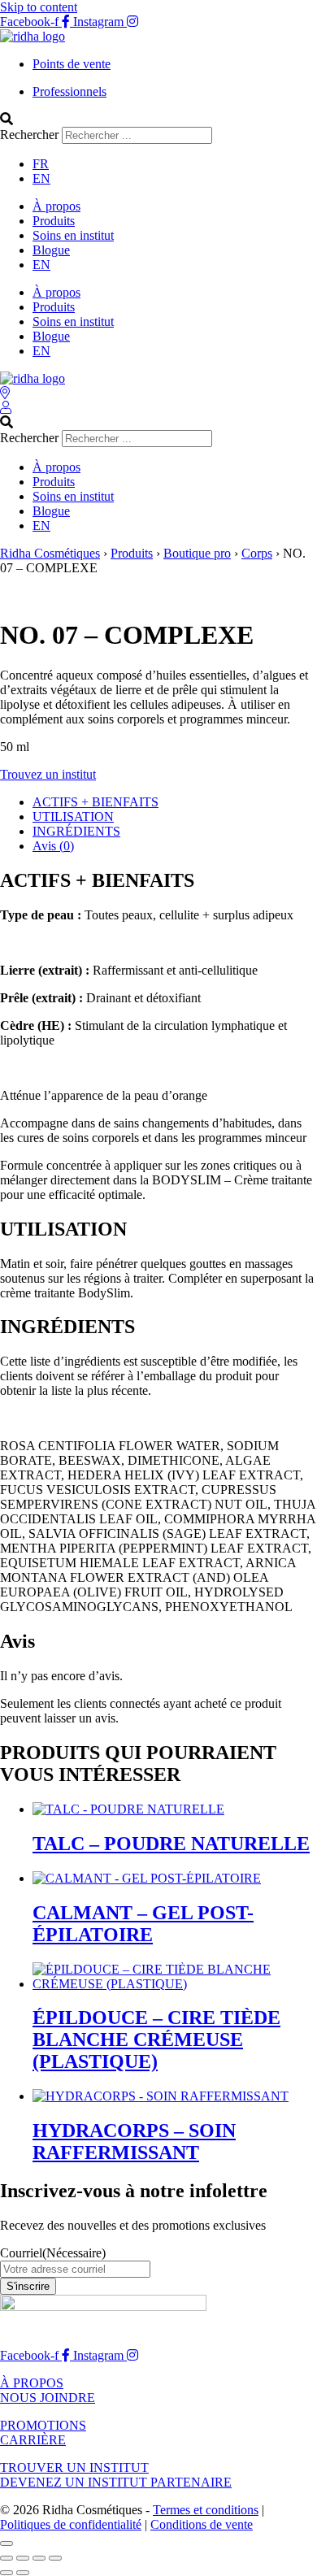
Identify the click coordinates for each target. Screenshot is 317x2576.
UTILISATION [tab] (73, 817)
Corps (257, 553)
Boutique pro (197, 553)
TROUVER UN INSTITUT (74, 2467)
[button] (158, 119)
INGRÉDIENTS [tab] (76, 831)
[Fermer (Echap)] (55, 2558)
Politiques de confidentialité (71, 2524)
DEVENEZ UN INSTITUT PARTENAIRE (116, 2482)
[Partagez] (39, 2558)
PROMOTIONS (43, 2425)
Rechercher (31, 135)
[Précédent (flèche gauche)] (7, 2573)
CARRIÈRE (33, 2440)
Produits (54, 221)
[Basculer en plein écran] (23, 2558)
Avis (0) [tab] (53, 846)
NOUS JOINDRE (48, 2398)
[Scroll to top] (7, 2543)
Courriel (53, 2253)
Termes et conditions (206, 2510)
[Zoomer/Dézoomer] (7, 2558)
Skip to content (39, 7)
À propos (56, 206)
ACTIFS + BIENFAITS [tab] (96, 802)
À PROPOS (32, 2383)
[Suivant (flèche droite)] (23, 2573)
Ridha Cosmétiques (50, 553)
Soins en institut (73, 235)
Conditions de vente (202, 2524)
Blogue (51, 250)
